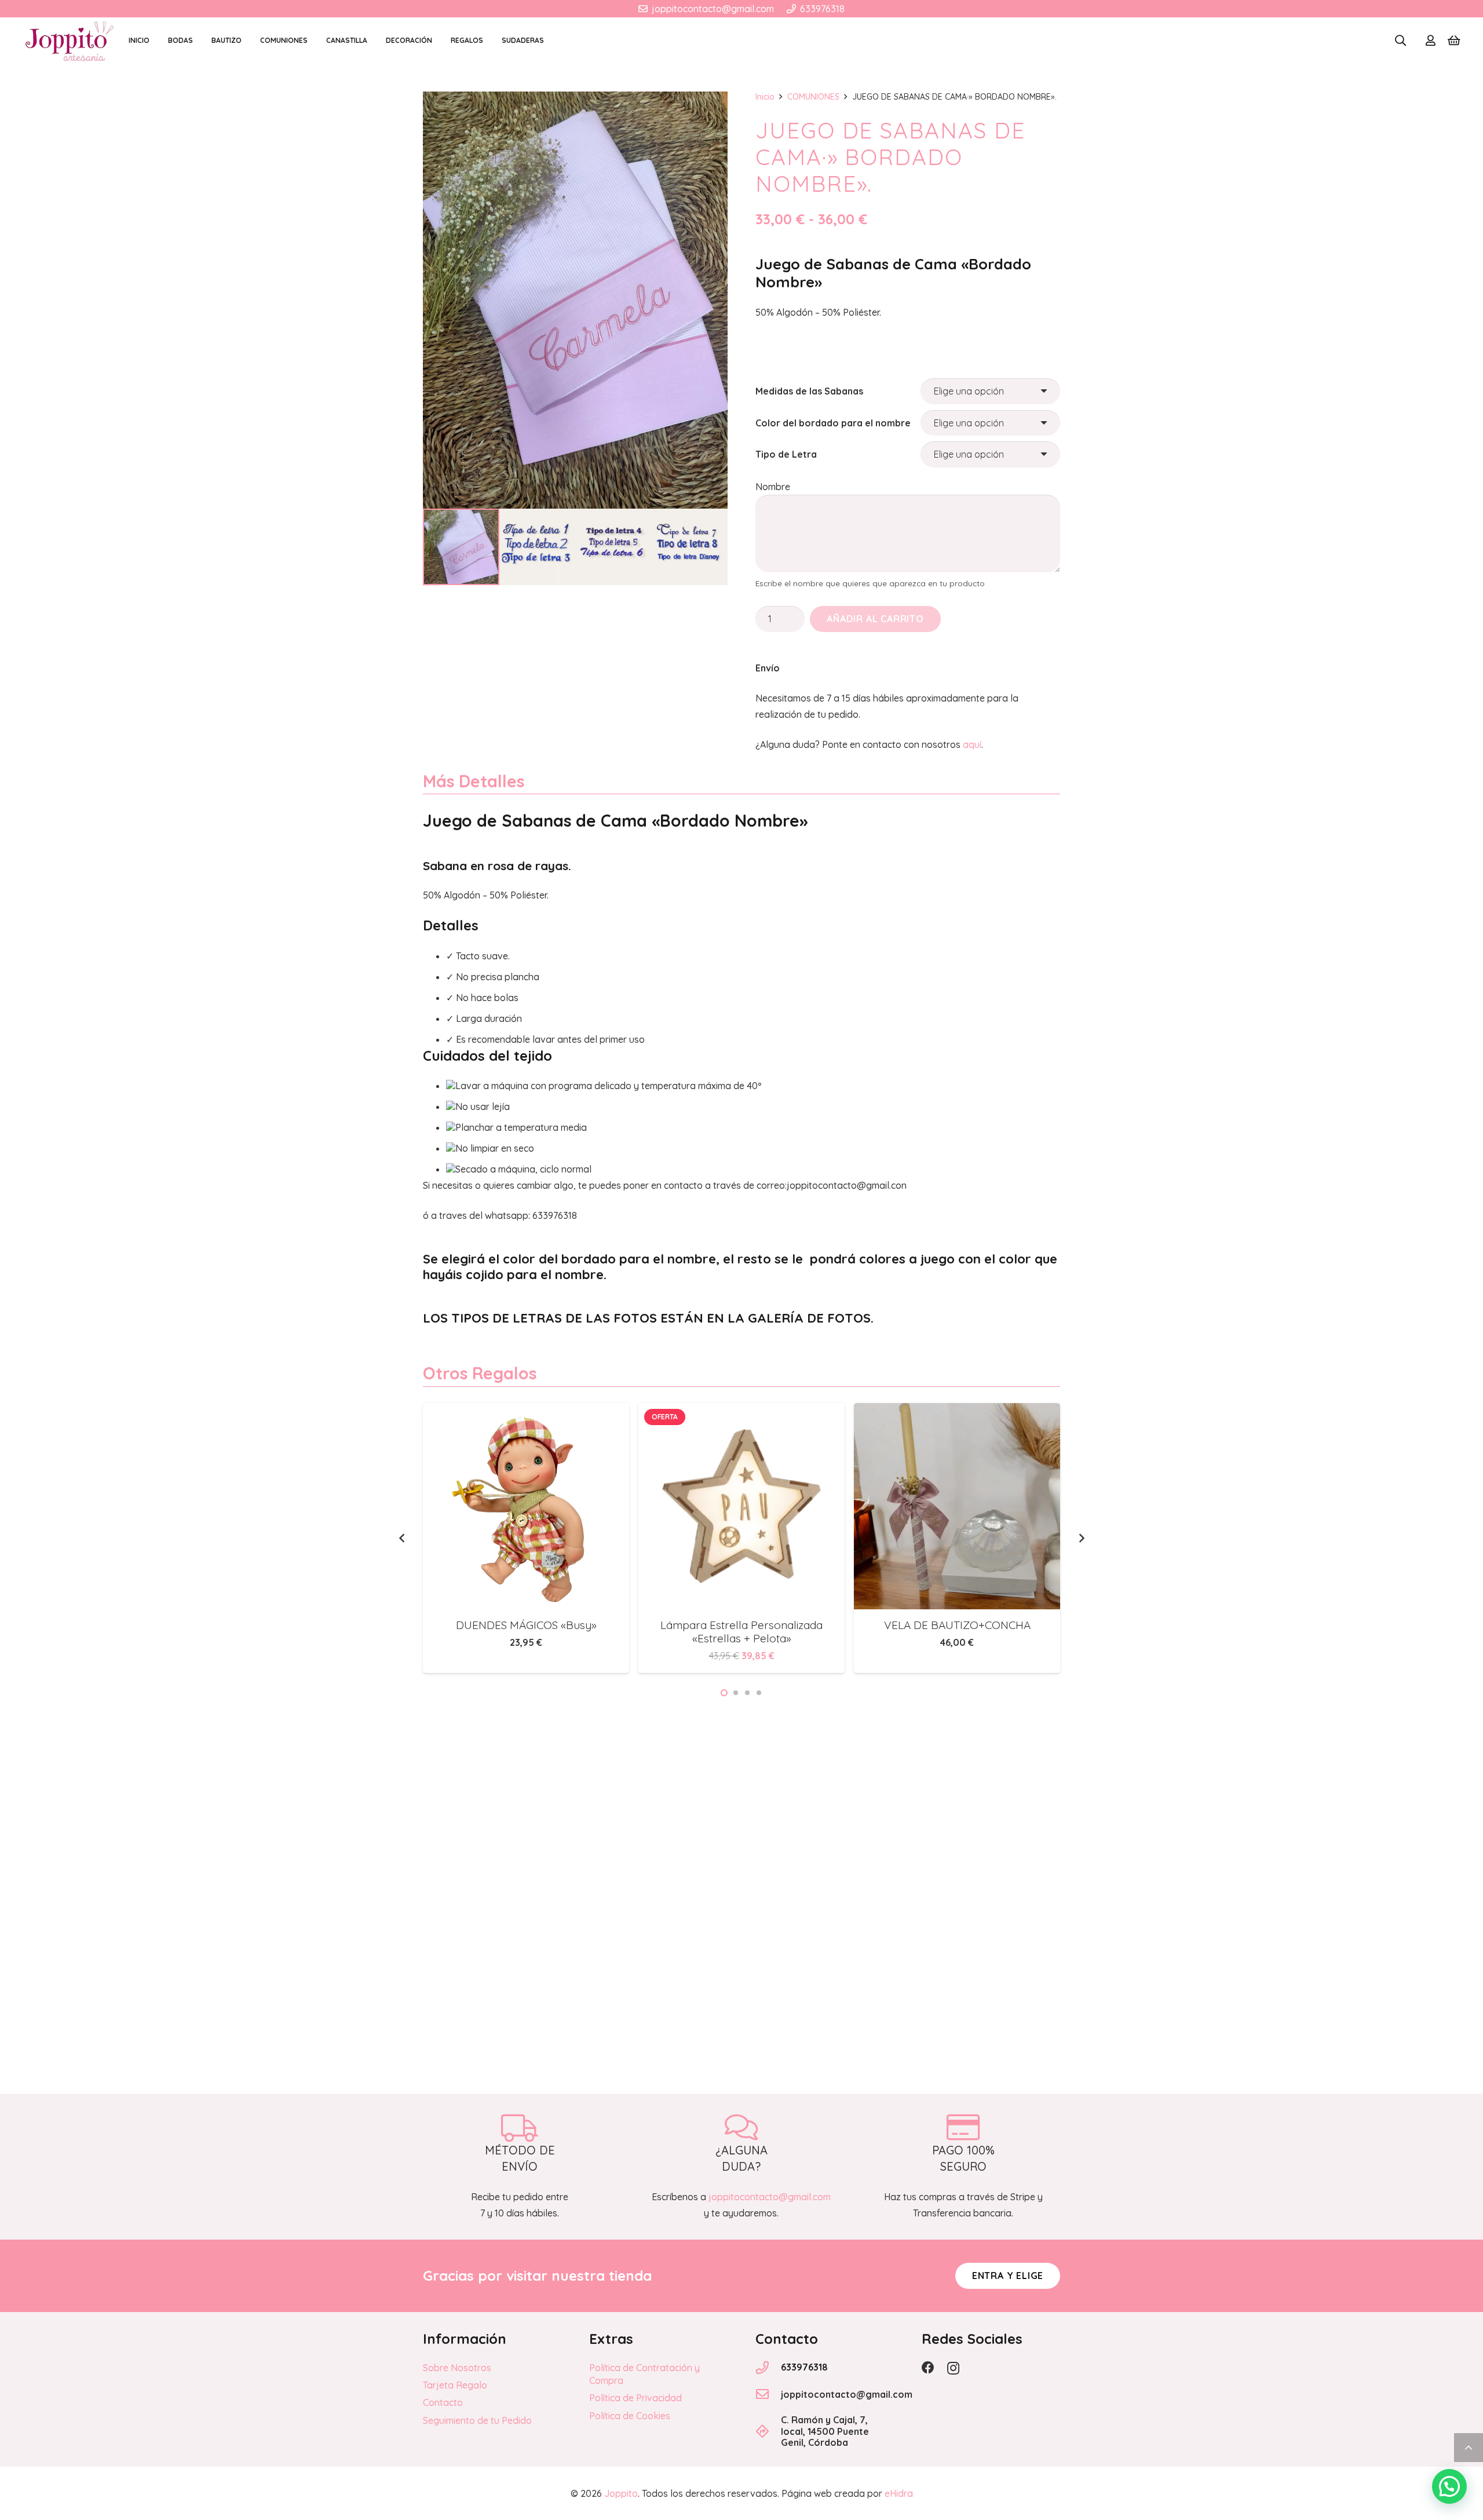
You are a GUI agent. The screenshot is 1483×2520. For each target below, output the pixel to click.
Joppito (621, 2493)
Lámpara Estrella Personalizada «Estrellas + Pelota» (526, 1632)
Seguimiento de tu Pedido (477, 2420)
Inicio (765, 97)
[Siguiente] (1081, 1538)
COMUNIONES (813, 97)
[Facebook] (928, 2368)
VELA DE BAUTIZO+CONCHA (742, 1625)
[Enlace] (1431, 41)
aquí (972, 744)
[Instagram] (953, 2368)
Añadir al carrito (875, 619)
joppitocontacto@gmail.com (847, 2394)
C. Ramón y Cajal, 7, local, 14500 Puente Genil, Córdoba (825, 2431)
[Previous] (402, 1538)
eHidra (899, 2493)
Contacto (443, 2402)
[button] (1400, 41)
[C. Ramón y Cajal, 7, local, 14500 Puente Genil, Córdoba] (768, 2431)
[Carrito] (1454, 41)
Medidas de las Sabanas (809, 391)
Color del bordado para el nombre (833, 423)
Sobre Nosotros (457, 2368)
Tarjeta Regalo (455, 2385)
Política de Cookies (630, 2416)
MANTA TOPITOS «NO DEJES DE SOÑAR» (957, 1632)
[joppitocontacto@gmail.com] (768, 2394)
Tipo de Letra (786, 454)
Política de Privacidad (635, 2398)
